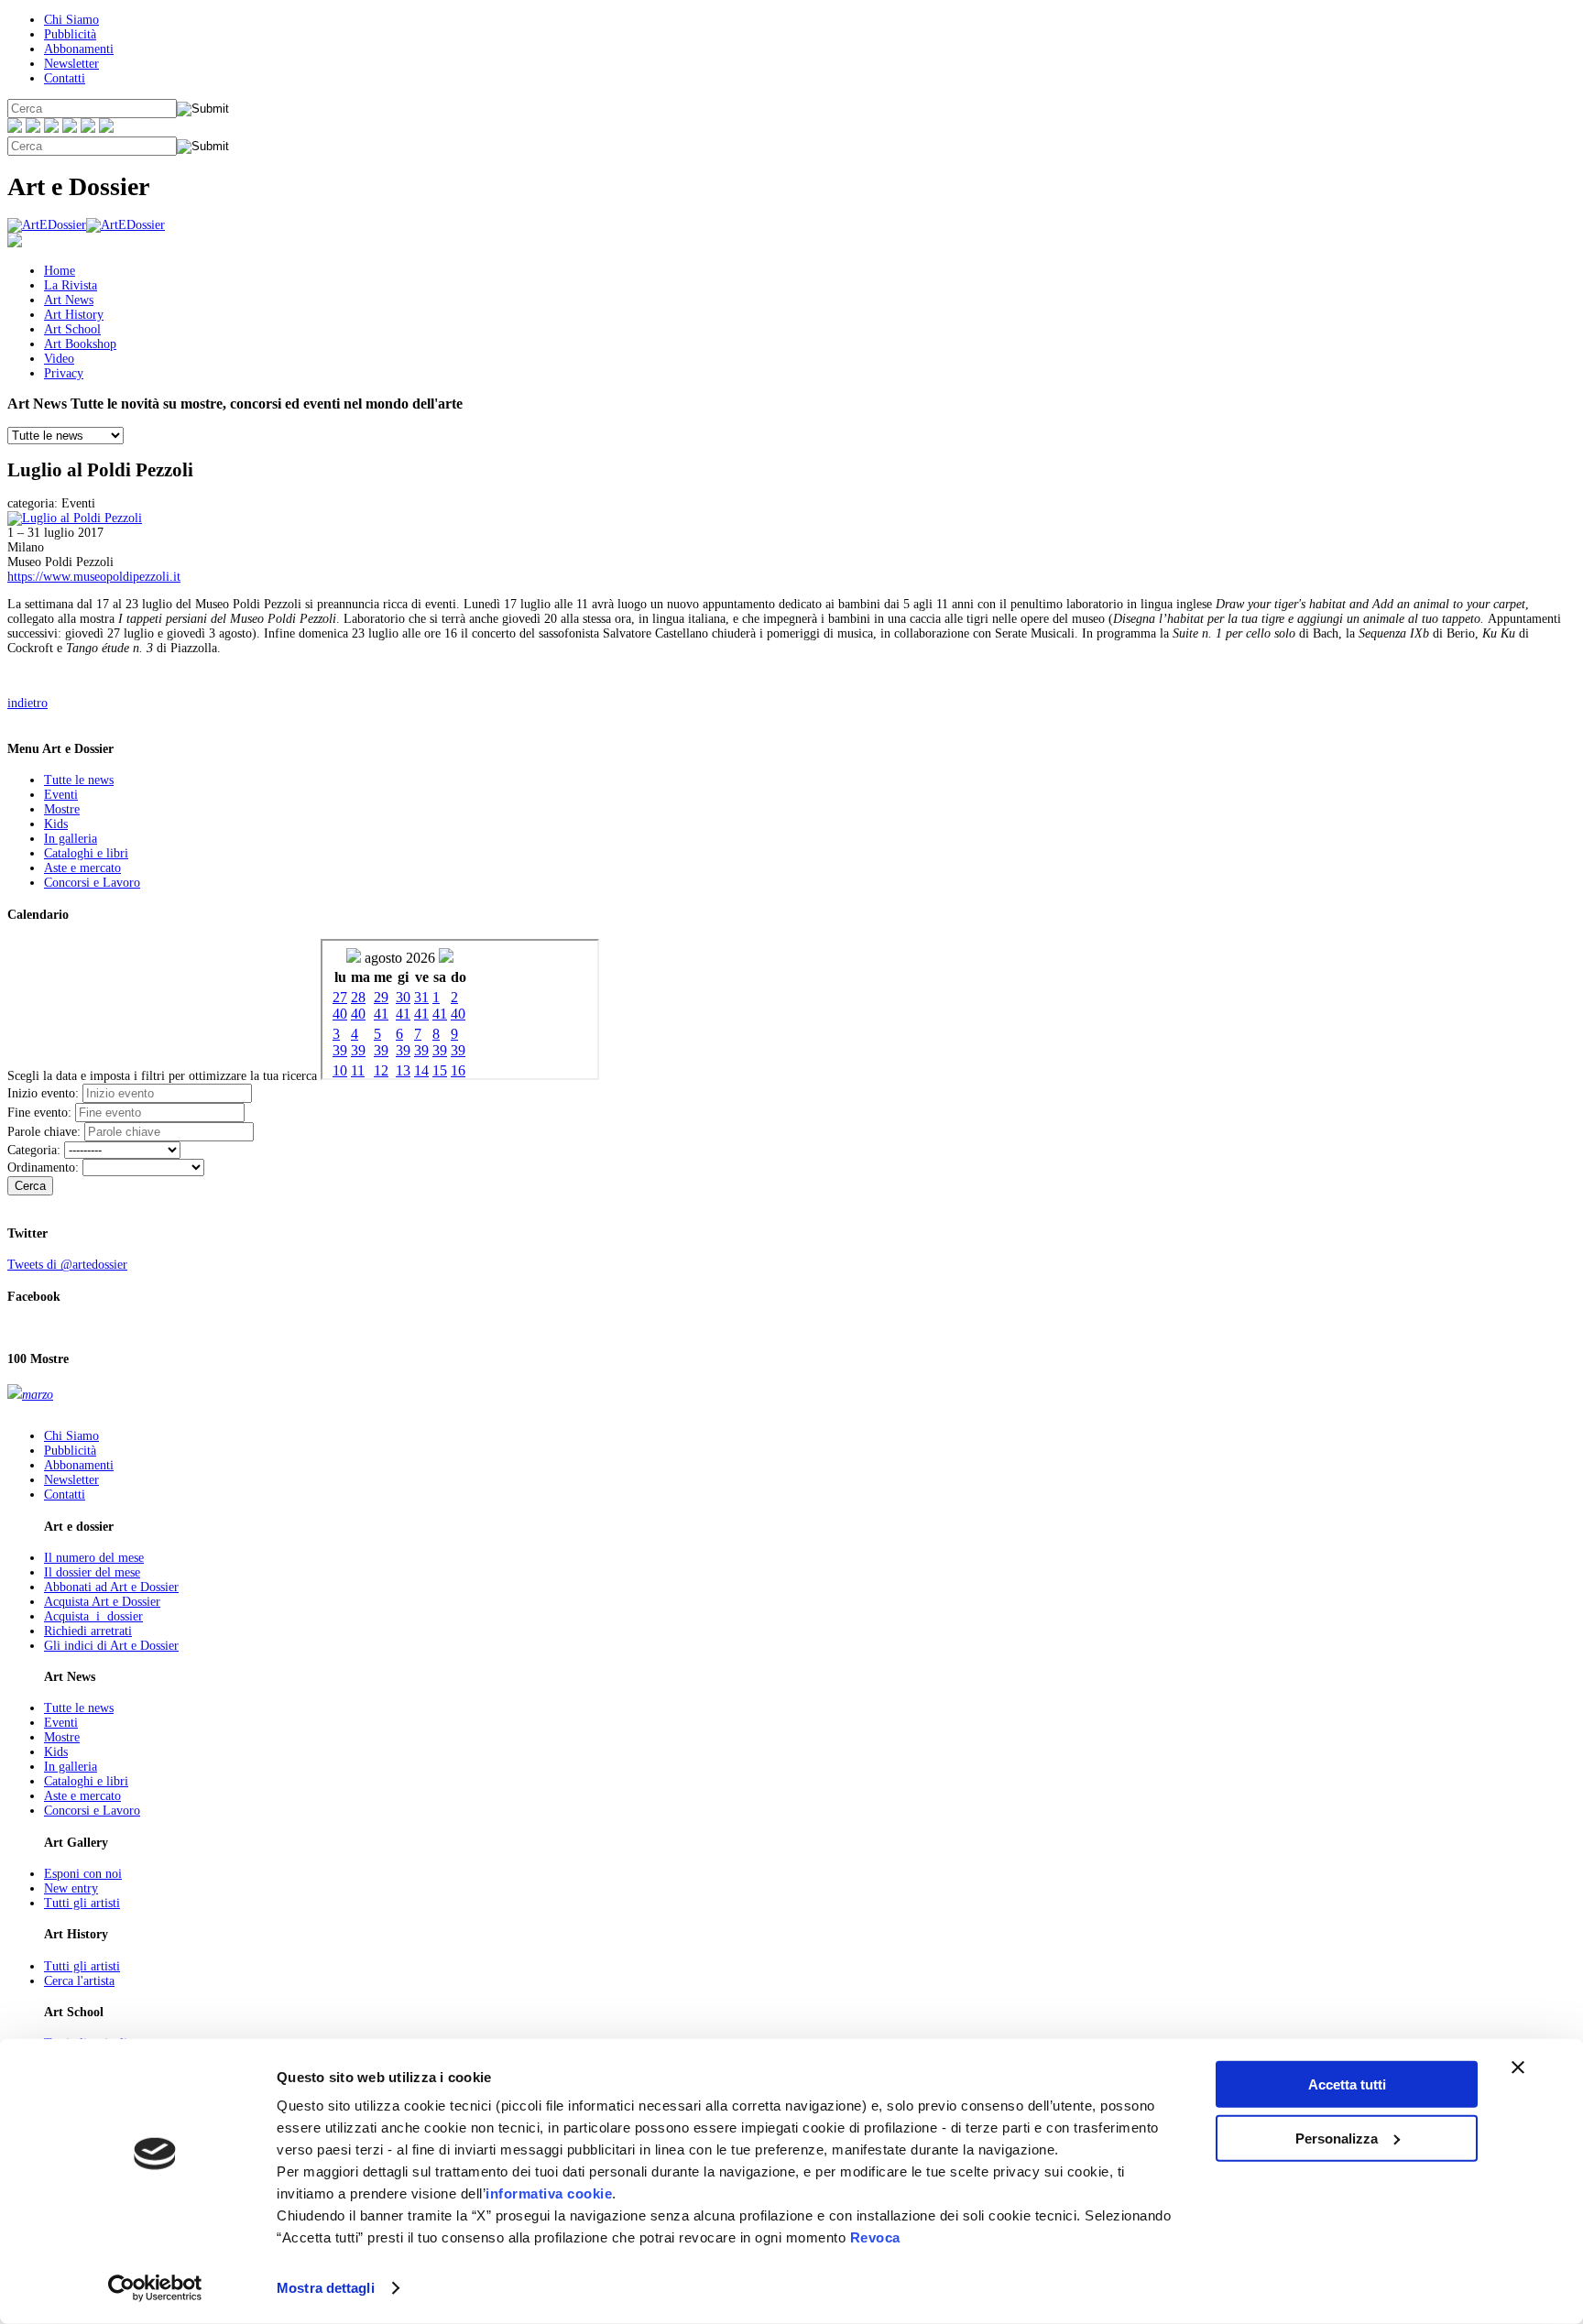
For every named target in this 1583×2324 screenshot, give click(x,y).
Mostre (62, 809)
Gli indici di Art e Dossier (111, 1646)
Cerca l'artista (79, 1981)
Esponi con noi (83, 1874)
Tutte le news (79, 780)
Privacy (64, 373)
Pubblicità (70, 34)
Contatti (65, 78)
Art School (72, 329)
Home (60, 271)
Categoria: (34, 1150)
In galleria (71, 839)
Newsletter (71, 64)
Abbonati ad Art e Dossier (111, 1587)
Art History (74, 315)
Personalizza (1337, 2138)
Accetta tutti (1347, 2084)
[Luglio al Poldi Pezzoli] (75, 518)
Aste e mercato (82, 868)
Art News (69, 300)
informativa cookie (549, 2193)
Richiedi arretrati (88, 1631)
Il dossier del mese (92, 1572)
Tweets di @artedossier (67, 1265)
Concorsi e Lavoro (92, 883)
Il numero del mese (94, 1558)
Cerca (30, 1186)
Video (59, 359)
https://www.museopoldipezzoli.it (94, 577)
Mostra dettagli (326, 2288)
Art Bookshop (80, 344)
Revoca (875, 2237)
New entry (71, 1888)
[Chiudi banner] (1518, 2068)
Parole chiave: (44, 1132)
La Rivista (71, 285)
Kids (56, 824)
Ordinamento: (43, 1167)
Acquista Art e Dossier (102, 1602)
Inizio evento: (43, 1093)
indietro (27, 703)
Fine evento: (39, 1113)
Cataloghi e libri (86, 853)
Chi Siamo (71, 20)
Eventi (61, 795)
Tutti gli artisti (82, 1903)
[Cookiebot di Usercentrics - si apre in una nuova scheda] (155, 2288)
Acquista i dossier (93, 1616)
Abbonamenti (79, 49)
